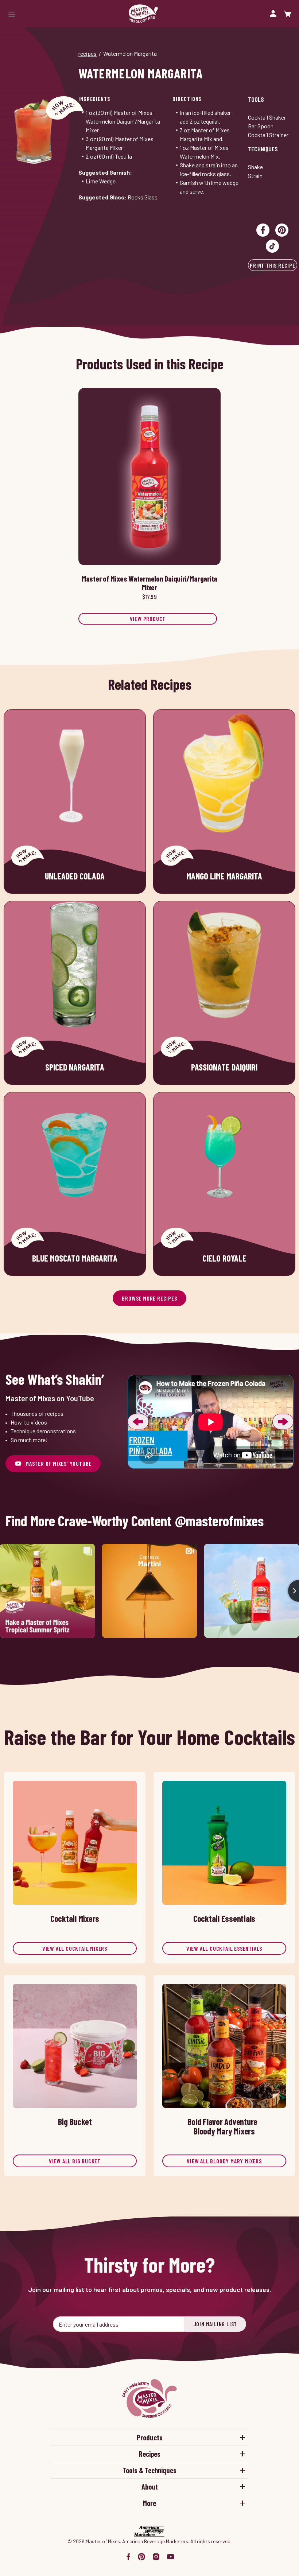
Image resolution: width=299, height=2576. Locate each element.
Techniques (263, 149)
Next (283, 1422)
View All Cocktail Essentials (224, 1948)
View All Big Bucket (75, 2161)
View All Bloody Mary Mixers (224, 2161)
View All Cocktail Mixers (75, 1948)
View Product (148, 619)
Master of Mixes (143, 14)
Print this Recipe (273, 265)
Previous (138, 1422)
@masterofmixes (219, 1521)
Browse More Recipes (149, 1298)
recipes (88, 53)
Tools (256, 99)
